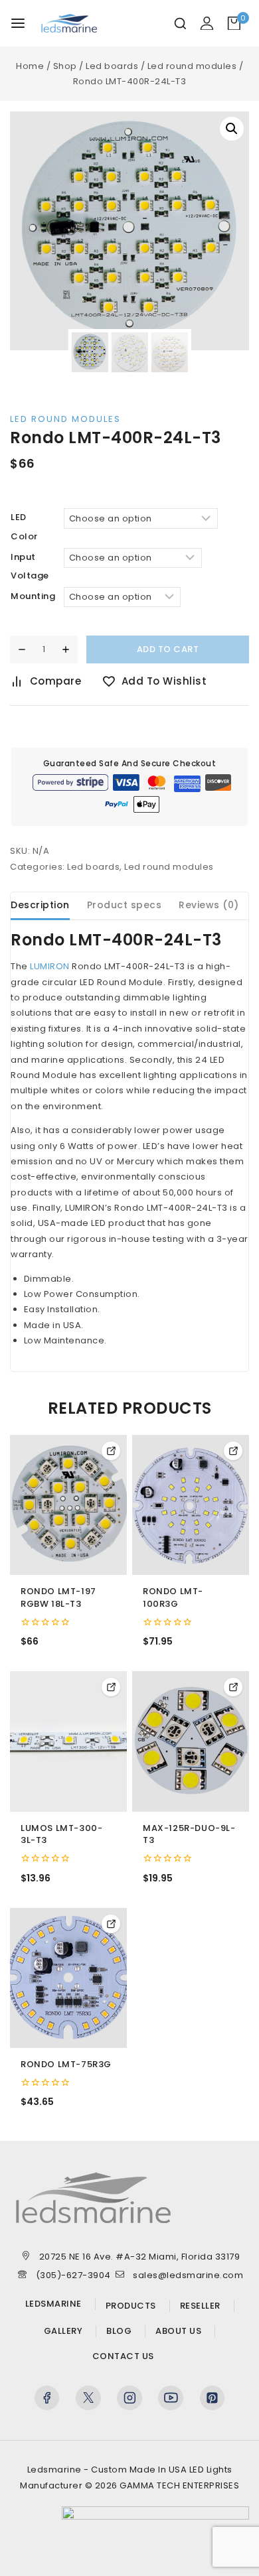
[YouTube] (171, 2398)
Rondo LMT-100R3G (173, 1598)
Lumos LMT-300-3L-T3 (61, 1835)
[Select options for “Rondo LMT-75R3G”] (111, 1924)
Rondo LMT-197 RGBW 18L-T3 (58, 1598)
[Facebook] (47, 2398)
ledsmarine (53, 2304)
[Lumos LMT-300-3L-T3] (68, 1741)
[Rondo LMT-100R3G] (191, 1505)
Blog (119, 2331)
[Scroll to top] (226, 2550)
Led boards (93, 867)
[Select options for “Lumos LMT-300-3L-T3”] (111, 1687)
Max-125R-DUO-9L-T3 (189, 1835)
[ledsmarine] (76, 23)
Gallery (63, 2331)
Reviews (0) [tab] (209, 905)
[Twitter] (88, 2398)
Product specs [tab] (125, 905)
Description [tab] (40, 905)
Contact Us (123, 2356)
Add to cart (168, 649)
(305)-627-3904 (73, 2275)
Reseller (200, 2306)
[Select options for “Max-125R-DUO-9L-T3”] (233, 1687)
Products (131, 2306)
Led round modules (65, 419)
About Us (178, 2331)
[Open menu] (18, 23)
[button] (232, 129)
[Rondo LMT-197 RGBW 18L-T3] (68, 1505)
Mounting (33, 596)
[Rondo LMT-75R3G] (68, 1978)
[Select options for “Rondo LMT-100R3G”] (233, 1451)
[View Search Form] (180, 24)
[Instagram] (129, 2398)
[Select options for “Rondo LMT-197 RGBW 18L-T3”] (111, 1451)
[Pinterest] (213, 2398)
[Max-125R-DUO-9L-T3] (191, 1741)
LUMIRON (50, 966)
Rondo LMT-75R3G (66, 2065)
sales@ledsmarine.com (188, 2275)
